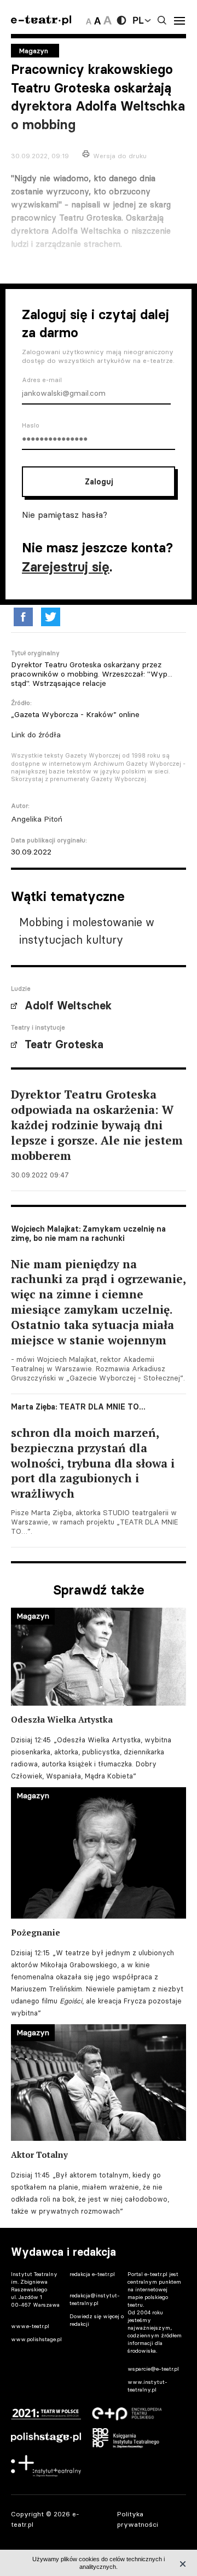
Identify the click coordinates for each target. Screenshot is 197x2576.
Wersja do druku (120, 156)
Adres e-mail (42, 380)
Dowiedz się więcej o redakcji (97, 2320)
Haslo (31, 425)
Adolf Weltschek (68, 1006)
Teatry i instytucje (38, 1027)
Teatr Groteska (64, 1044)
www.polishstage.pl (36, 2339)
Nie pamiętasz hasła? (65, 515)
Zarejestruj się (66, 567)
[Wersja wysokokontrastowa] (121, 20)
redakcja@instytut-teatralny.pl (95, 2299)
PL (138, 20)
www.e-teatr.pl (30, 2326)
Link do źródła (36, 735)
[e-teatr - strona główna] (41, 21)
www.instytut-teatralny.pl (147, 2386)
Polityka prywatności (138, 2519)
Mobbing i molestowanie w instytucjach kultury (87, 931)
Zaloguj (99, 482)
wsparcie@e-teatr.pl (153, 2369)
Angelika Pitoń (37, 819)
